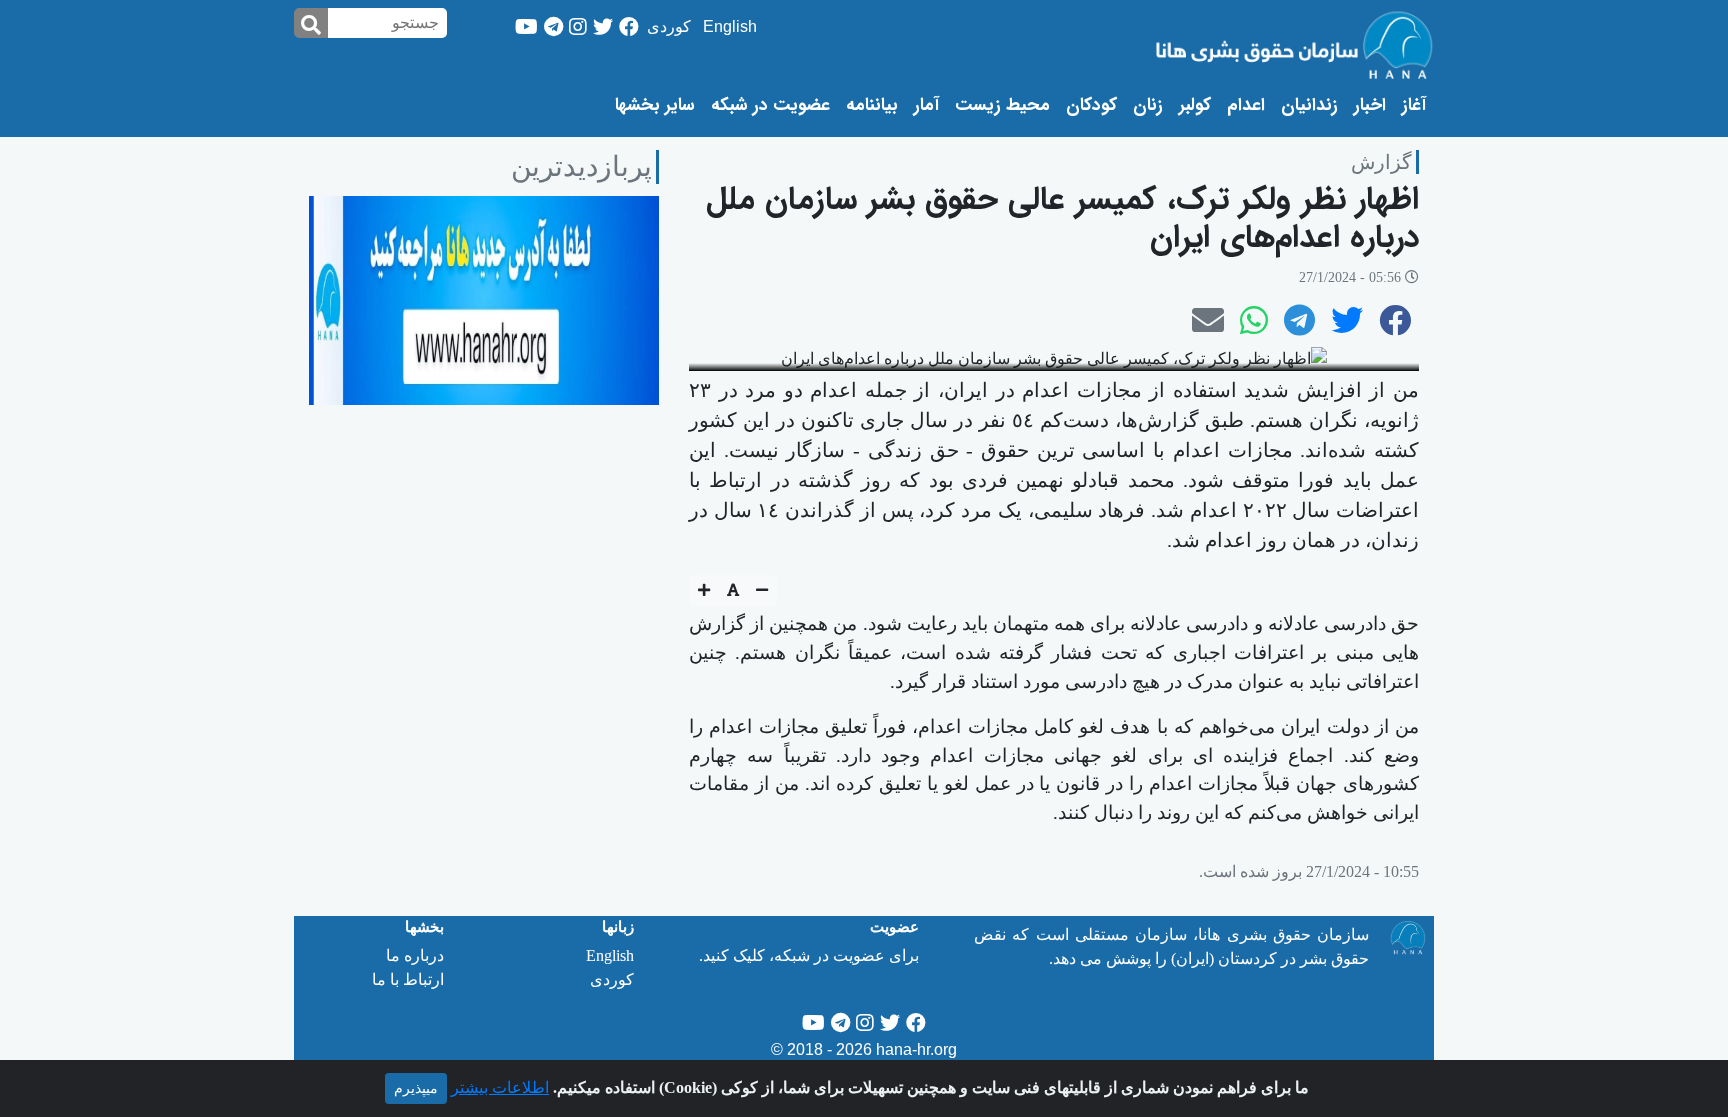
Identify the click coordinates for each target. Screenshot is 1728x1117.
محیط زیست (1002, 106)
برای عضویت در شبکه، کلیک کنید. (809, 955)
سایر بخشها (655, 106)
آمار (926, 106)
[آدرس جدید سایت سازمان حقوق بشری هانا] (484, 298)
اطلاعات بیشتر (500, 1087)
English (730, 26)
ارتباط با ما (408, 979)
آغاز (1410, 105)
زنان (1148, 106)
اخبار (1370, 106)
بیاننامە (872, 106)
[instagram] (578, 27)
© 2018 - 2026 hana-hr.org (864, 1049)
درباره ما (415, 955)
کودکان (1091, 106)
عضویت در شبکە (770, 106)
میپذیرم (416, 1088)
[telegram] (553, 27)
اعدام (1246, 106)
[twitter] (603, 27)
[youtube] (526, 27)
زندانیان (1309, 106)
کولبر (1195, 106)
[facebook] (629, 27)
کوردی (669, 26)
